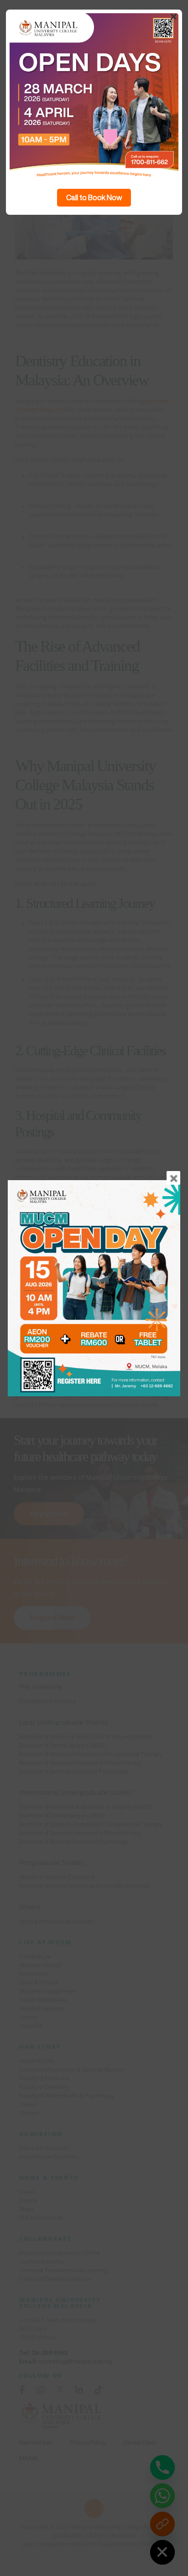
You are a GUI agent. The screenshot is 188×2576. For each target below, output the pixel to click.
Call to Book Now (94, 197)
